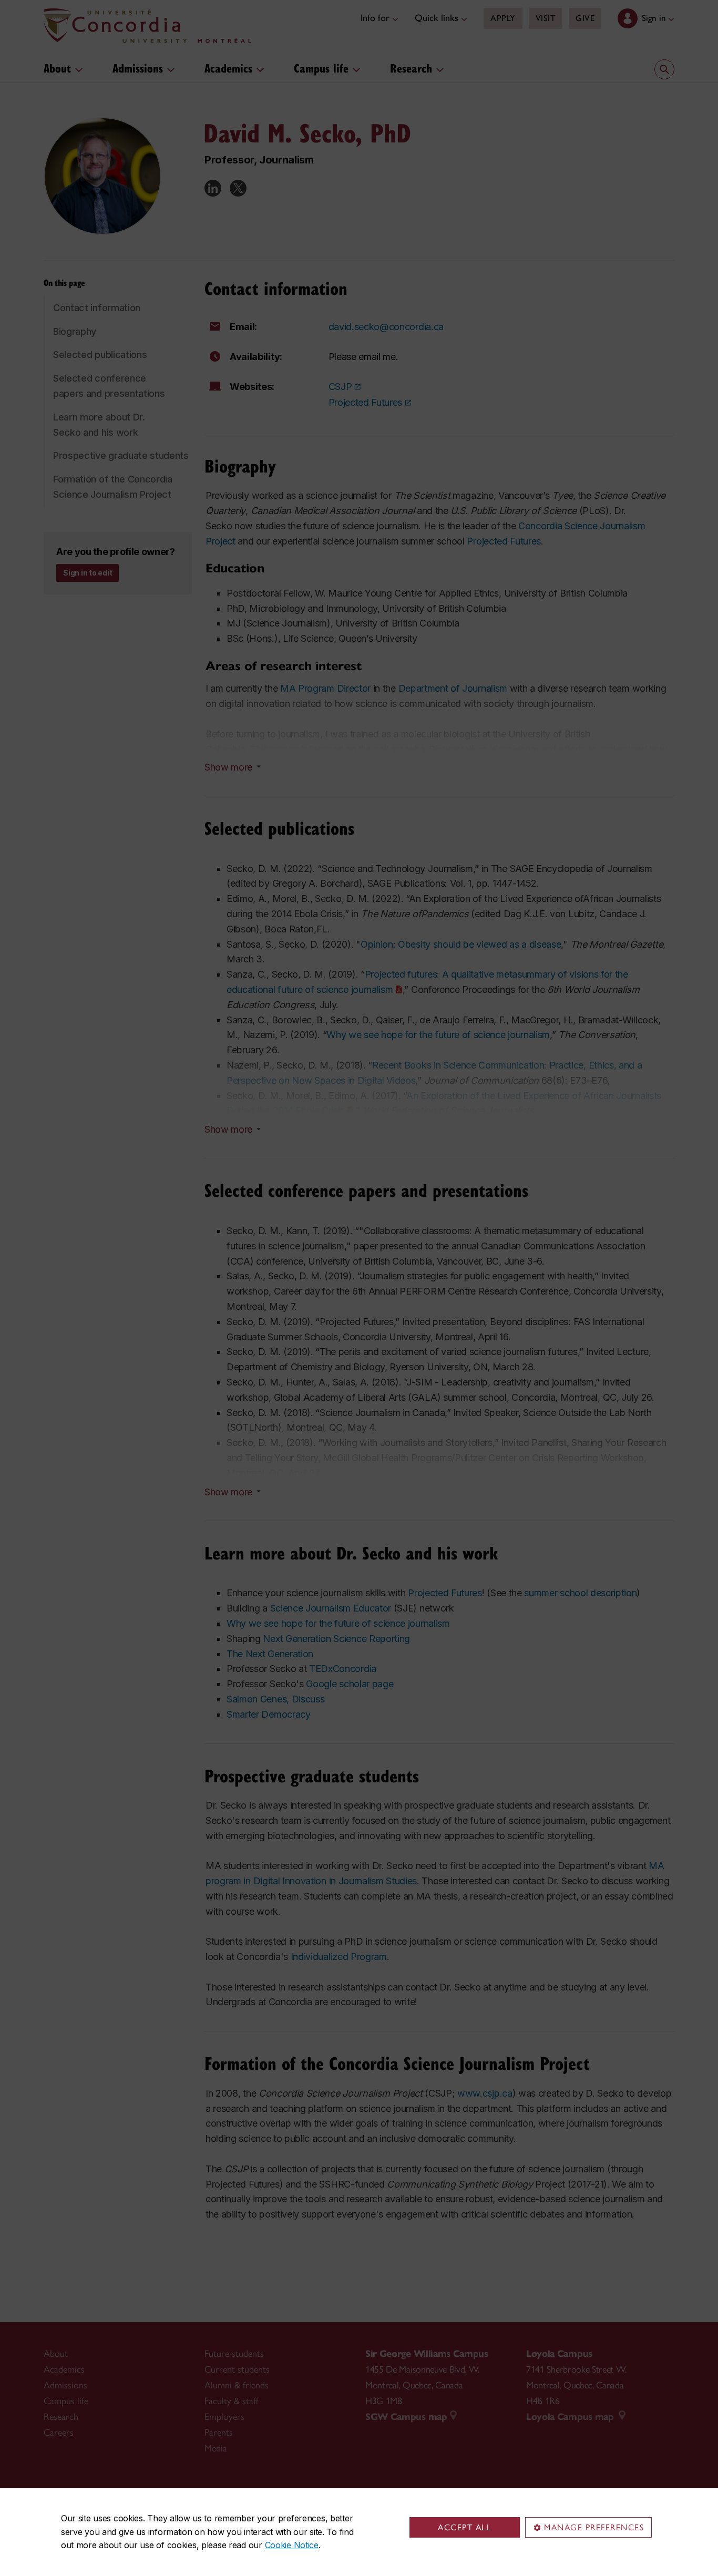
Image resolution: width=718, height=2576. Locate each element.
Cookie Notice (292, 2545)
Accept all (465, 2527)
